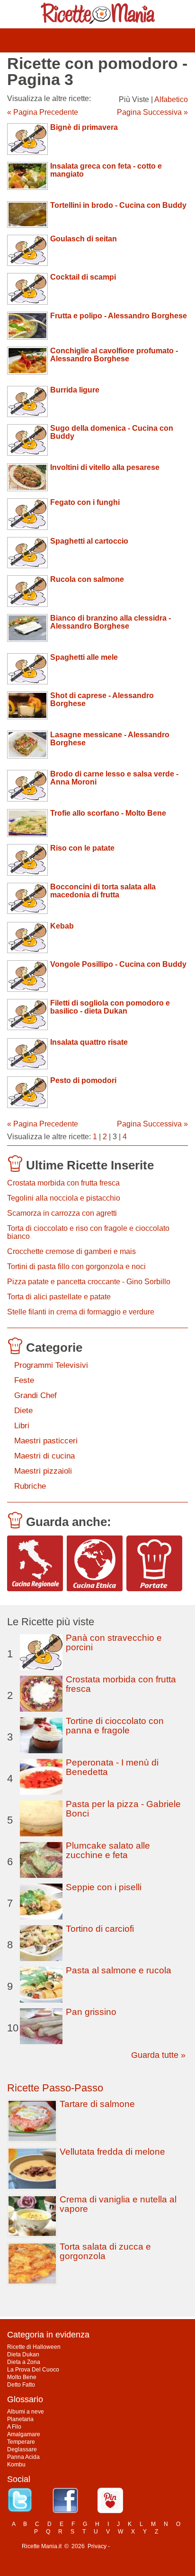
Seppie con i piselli (104, 1887)
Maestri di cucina (44, 1456)
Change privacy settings (142, 2546)
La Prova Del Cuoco (33, 2370)
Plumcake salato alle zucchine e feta (108, 1850)
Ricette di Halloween (34, 2347)
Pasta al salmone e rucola (119, 1970)
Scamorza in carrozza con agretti (62, 1213)
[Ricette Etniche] (95, 1563)
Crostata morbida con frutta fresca (63, 1183)
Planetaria (20, 2419)
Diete (23, 1411)
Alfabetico (171, 99)
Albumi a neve (26, 2412)
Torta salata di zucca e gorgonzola (105, 2251)
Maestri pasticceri (46, 1441)
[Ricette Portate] (154, 1563)
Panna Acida (23, 2457)
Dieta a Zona (24, 2362)
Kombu (16, 2465)
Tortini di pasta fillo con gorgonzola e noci (76, 1267)
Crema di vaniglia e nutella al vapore (118, 2204)
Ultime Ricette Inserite (90, 1165)
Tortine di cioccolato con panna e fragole (115, 1726)
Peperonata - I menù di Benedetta (112, 1767)
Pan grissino (91, 2012)
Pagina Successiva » (152, 112)
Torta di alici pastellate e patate (59, 1297)
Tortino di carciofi (100, 1929)
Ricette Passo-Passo (55, 2088)
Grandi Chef (35, 1395)
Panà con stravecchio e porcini (114, 1642)
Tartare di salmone (97, 2104)
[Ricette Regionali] (35, 1563)
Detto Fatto (21, 2385)
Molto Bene (22, 2377)
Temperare (21, 2442)
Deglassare (22, 2449)
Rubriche (30, 1486)
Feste (24, 1380)
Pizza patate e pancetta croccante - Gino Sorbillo (89, 1282)
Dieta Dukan (23, 2354)
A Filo (14, 2427)
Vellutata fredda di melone (112, 2152)
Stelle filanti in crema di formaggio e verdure (81, 1312)
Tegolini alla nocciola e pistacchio (64, 1198)
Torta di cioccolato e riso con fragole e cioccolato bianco (88, 1232)
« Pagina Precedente (43, 112)
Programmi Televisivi (51, 1365)
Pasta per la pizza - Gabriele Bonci (123, 1809)
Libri (22, 1426)
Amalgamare (24, 2434)
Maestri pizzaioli (43, 1471)
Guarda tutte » (158, 2055)
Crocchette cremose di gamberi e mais (71, 1251)
